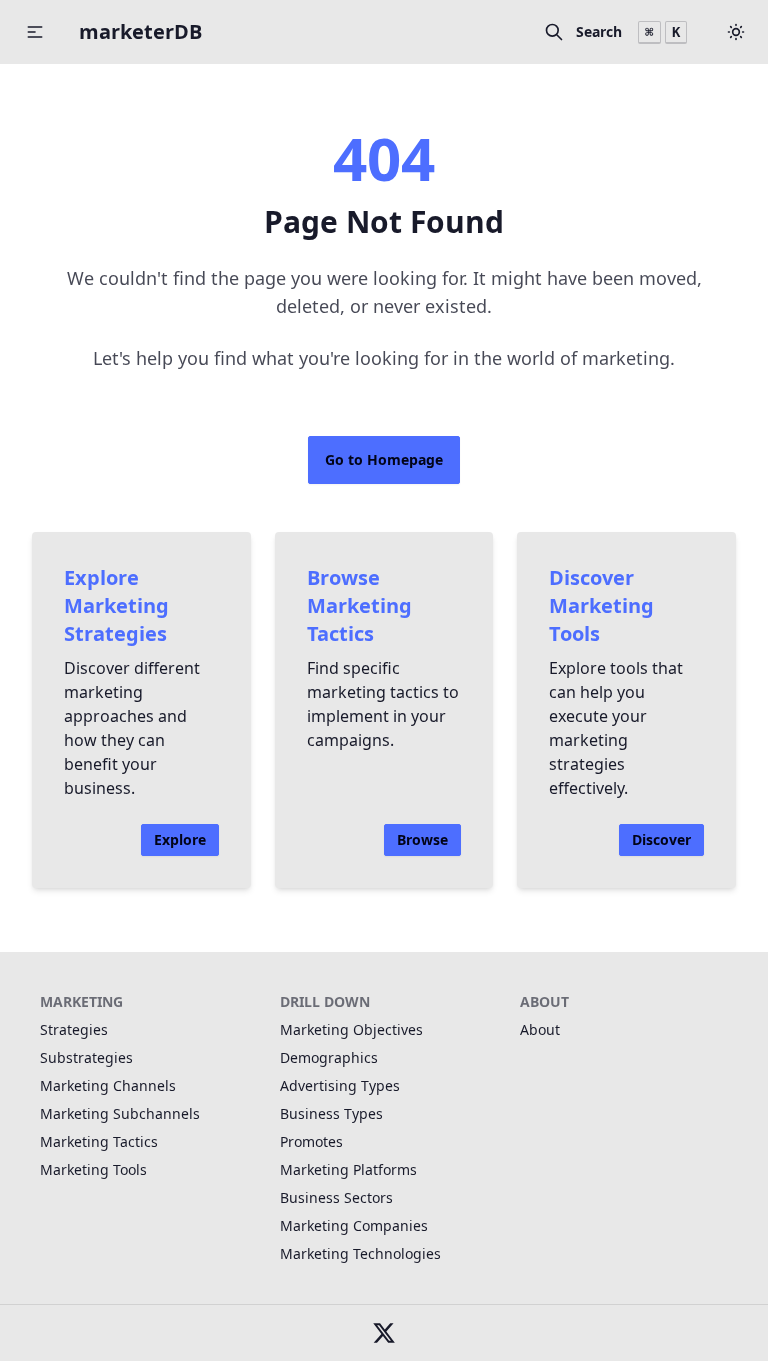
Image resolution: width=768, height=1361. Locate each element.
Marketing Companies (354, 1225)
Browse (422, 839)
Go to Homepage (384, 459)
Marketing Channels (108, 1085)
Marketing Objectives (351, 1029)
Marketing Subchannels (120, 1113)
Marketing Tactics (99, 1141)
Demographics (329, 1057)
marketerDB (140, 31)
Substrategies (86, 1057)
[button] (736, 32)
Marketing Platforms (348, 1169)
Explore (180, 839)
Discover (661, 839)
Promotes (311, 1141)
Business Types (331, 1113)
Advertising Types (340, 1085)
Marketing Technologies (360, 1253)
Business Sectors (336, 1197)
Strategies (74, 1029)
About (540, 1029)
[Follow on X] (384, 1333)
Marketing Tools (93, 1169)
